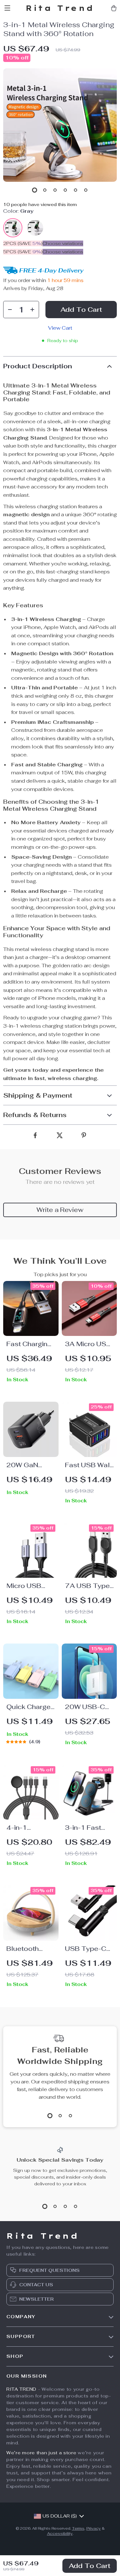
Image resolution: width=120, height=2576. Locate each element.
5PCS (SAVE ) (23, 252)
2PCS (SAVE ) (23, 243)
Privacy (94, 2528)
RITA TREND (21, 2389)
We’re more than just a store (41, 2453)
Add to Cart (90, 2566)
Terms (78, 2528)
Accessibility (60, 2534)
